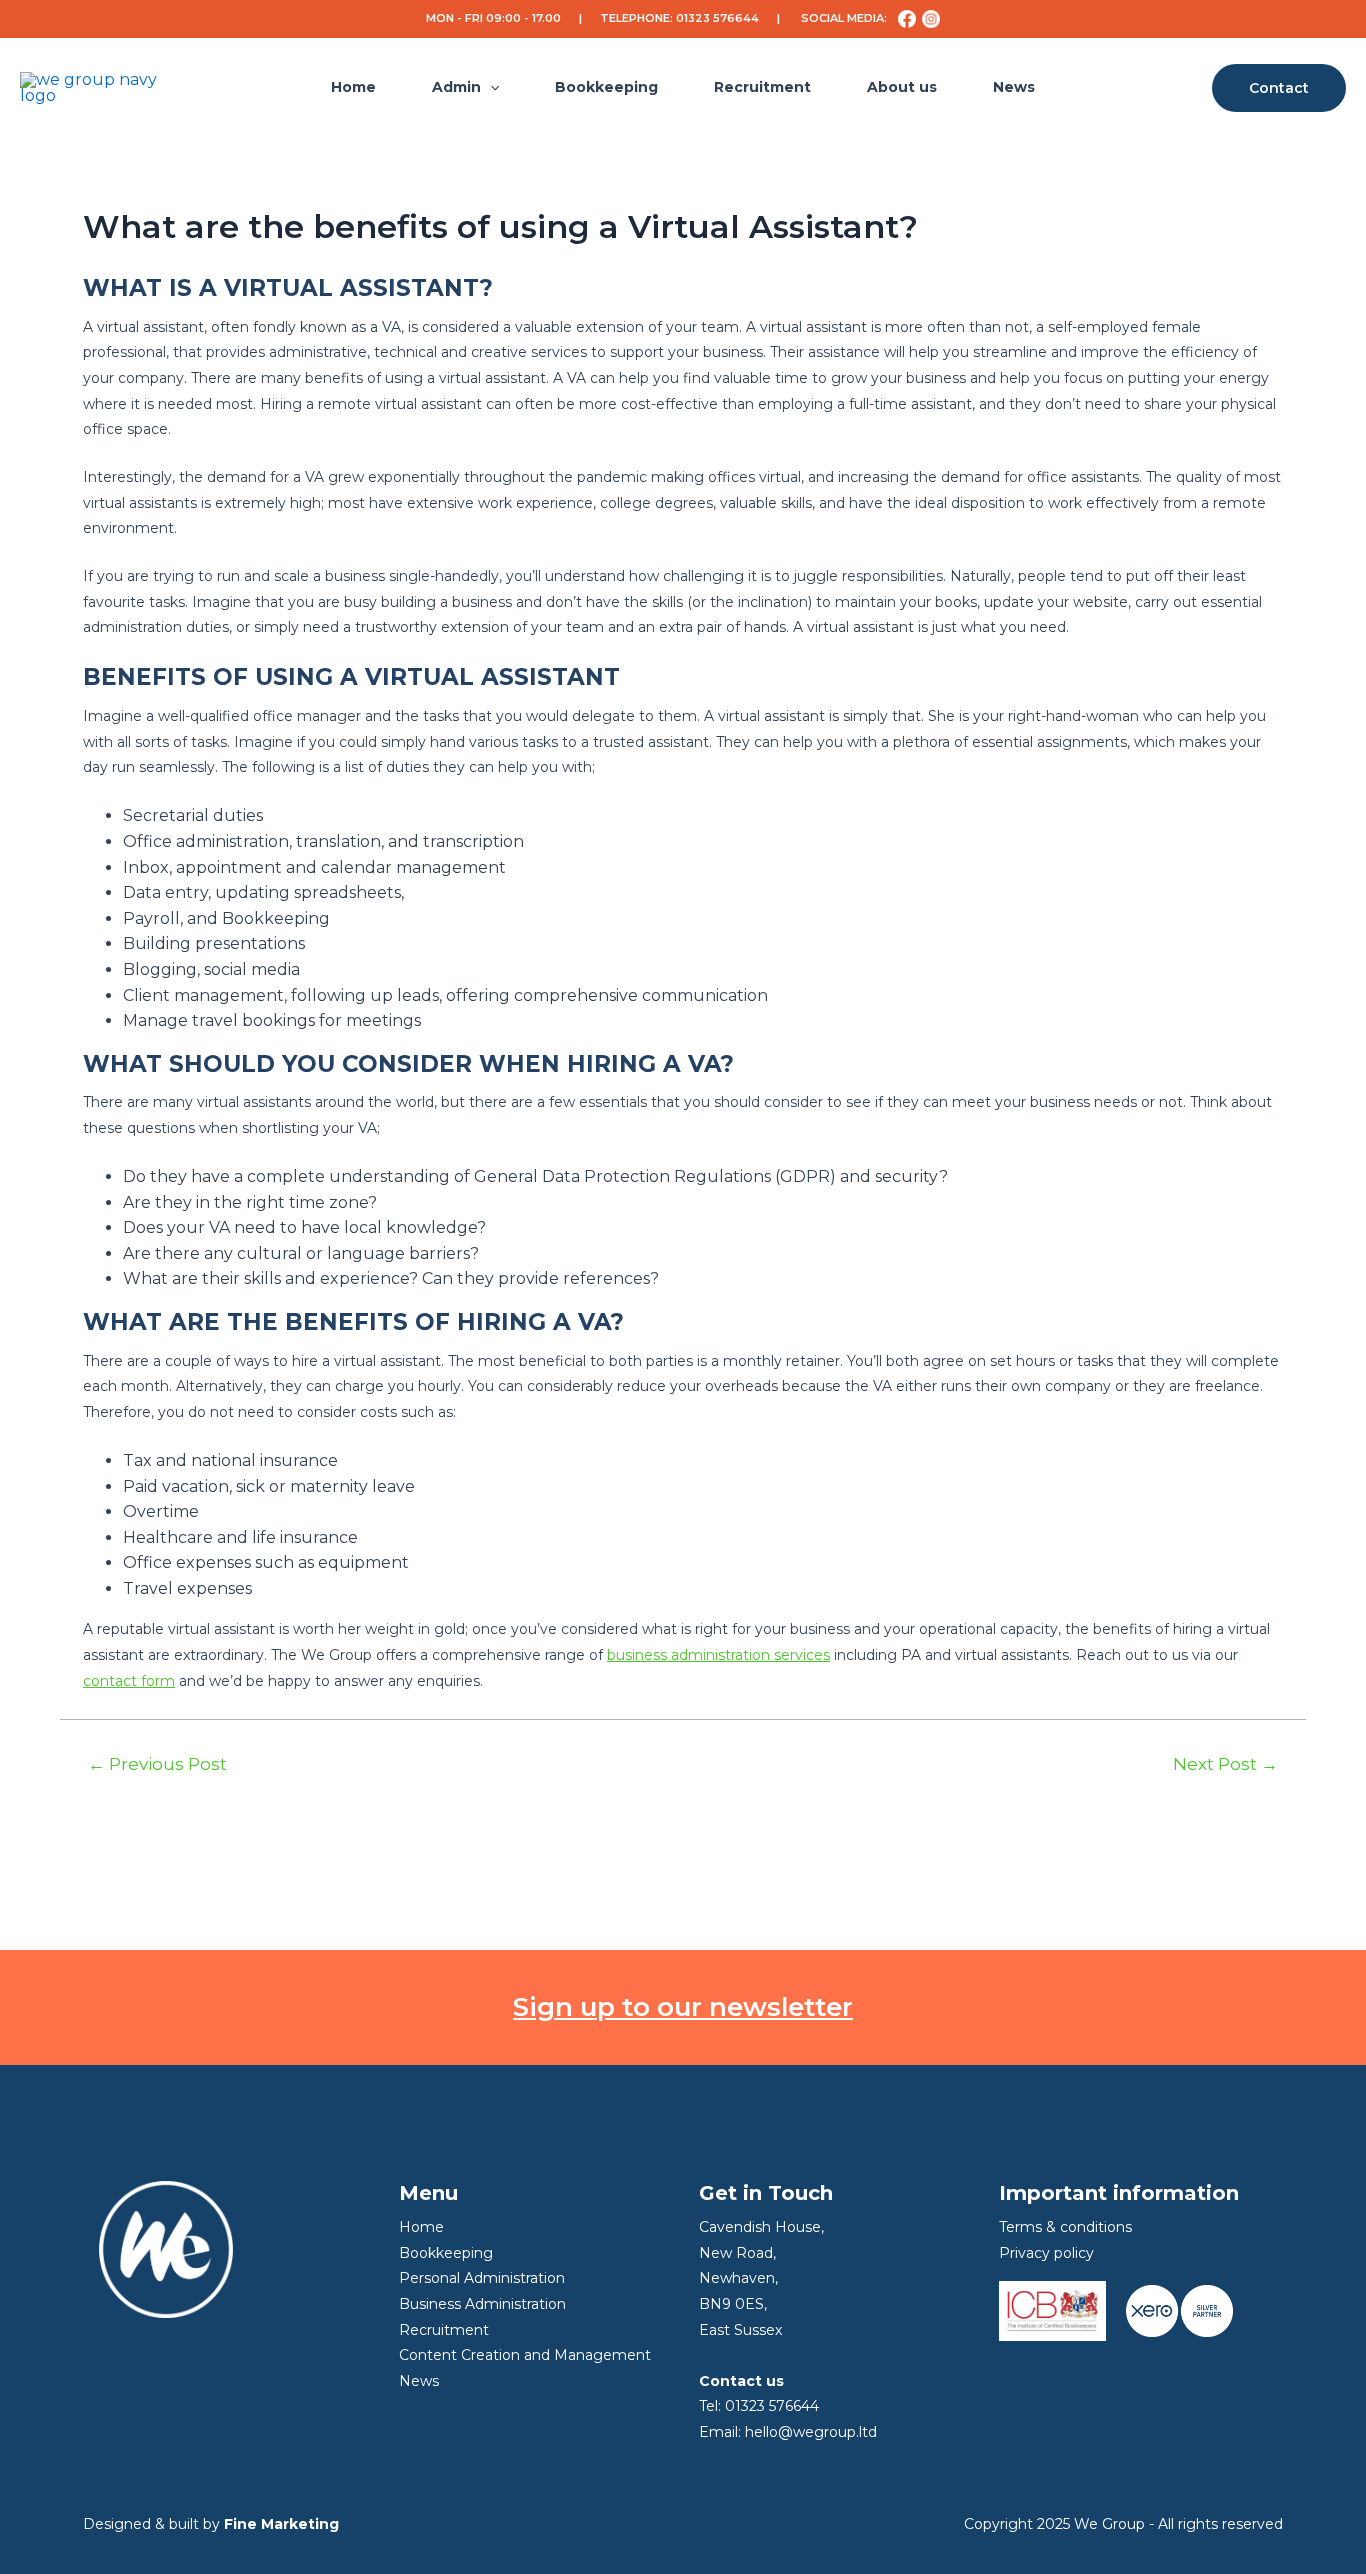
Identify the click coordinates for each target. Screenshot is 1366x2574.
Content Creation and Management (525, 2355)
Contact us (741, 2381)
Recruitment (762, 87)
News (1014, 87)
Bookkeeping (606, 87)
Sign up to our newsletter (683, 2007)
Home (353, 87)
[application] (490, 87)
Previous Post (157, 1763)
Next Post (1225, 1763)
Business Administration (482, 2304)
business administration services (718, 1655)
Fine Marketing (281, 2524)
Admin (456, 87)
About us (902, 87)
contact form (129, 1681)
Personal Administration (482, 2278)
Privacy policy (1046, 2253)
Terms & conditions (1065, 2227)
